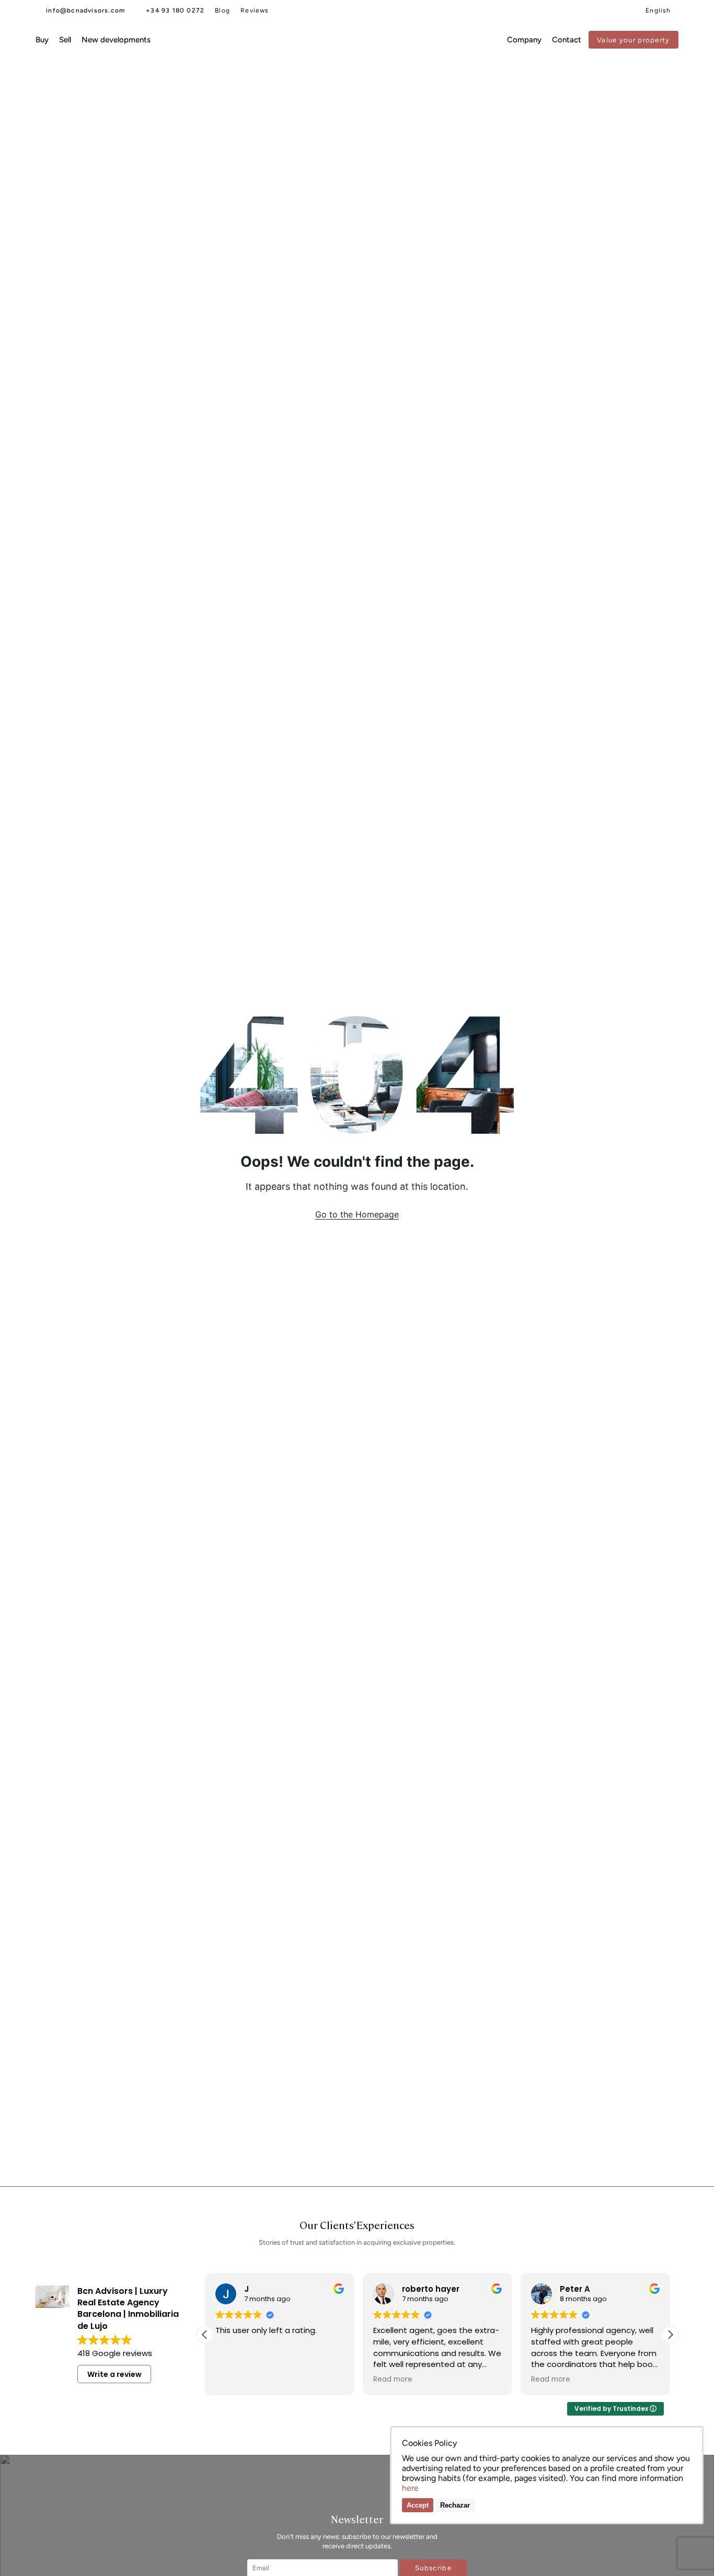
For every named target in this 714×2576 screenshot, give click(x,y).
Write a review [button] (114, 2374)
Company (524, 40)
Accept (418, 2505)
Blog (222, 10)
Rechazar (455, 2505)
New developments (116, 40)
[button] (670, 2335)
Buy (42, 40)
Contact (567, 40)
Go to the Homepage (357, 1214)
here (410, 2488)
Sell (65, 40)
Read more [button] (393, 2380)
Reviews (255, 10)
